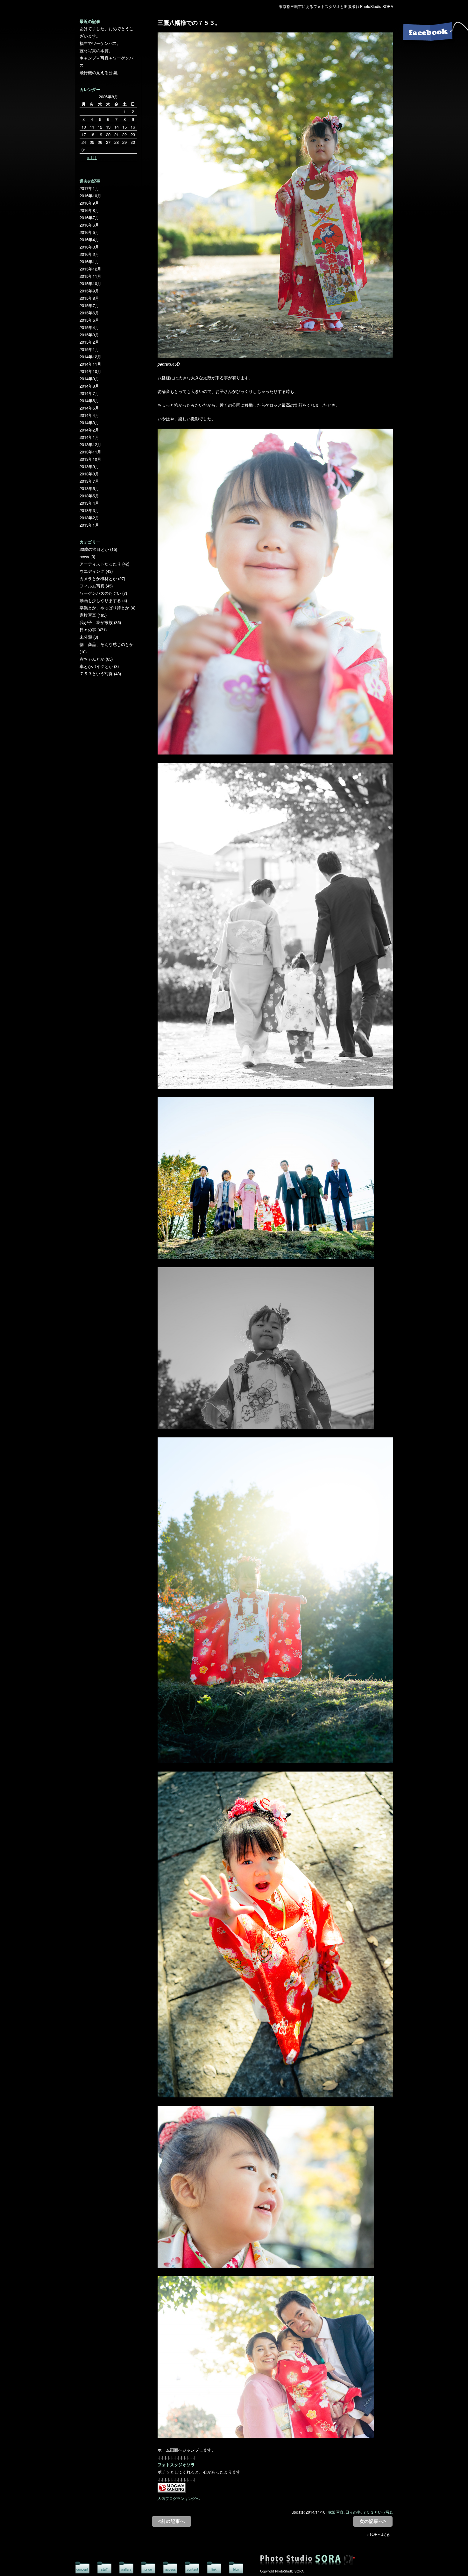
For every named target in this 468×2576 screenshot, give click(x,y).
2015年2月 (89, 342)
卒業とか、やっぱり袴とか (104, 608)
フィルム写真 (92, 586)
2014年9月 (89, 379)
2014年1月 (89, 437)
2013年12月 (90, 444)
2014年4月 (89, 415)
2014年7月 (89, 393)
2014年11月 (90, 364)
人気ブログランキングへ (179, 2498)
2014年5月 (89, 408)
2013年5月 (89, 496)
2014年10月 (90, 371)
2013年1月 (89, 525)
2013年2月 (89, 518)
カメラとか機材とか (98, 578)
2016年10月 (90, 196)
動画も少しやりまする (100, 600)
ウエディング (92, 571)
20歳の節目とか (94, 549)
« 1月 (92, 157)
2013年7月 (89, 481)
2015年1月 (89, 349)
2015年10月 (90, 283)
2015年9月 (89, 291)
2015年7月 (89, 305)
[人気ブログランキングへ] (172, 2491)
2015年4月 (89, 327)
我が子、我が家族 (96, 622)
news (84, 556)
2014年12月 (90, 357)
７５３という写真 (378, 2512)
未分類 (86, 637)
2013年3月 (89, 510)
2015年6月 (89, 313)
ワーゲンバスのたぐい (100, 593)
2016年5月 (89, 232)
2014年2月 (89, 430)
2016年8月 (89, 210)
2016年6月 (89, 225)
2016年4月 (89, 239)
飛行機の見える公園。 (100, 72)
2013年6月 (89, 488)
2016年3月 (89, 247)
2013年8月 (89, 474)
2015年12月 (90, 269)
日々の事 (353, 2512)
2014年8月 (89, 386)
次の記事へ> (373, 2521)
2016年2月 (89, 254)
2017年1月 (89, 188)
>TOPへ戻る (378, 2534)
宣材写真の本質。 (96, 50)
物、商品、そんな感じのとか (106, 644)
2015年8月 (89, 298)
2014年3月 (89, 422)
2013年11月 (90, 452)
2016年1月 (89, 261)
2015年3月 (89, 335)
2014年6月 (89, 400)
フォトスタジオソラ (176, 2464)
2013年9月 (89, 466)
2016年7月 (89, 218)
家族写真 (336, 2512)
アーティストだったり (100, 564)
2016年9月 (89, 203)
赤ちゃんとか (92, 659)
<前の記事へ (172, 2521)
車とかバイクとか (96, 666)
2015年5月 (89, 320)
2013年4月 (89, 503)
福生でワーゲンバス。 (100, 43)
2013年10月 (90, 459)
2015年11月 (90, 276)
